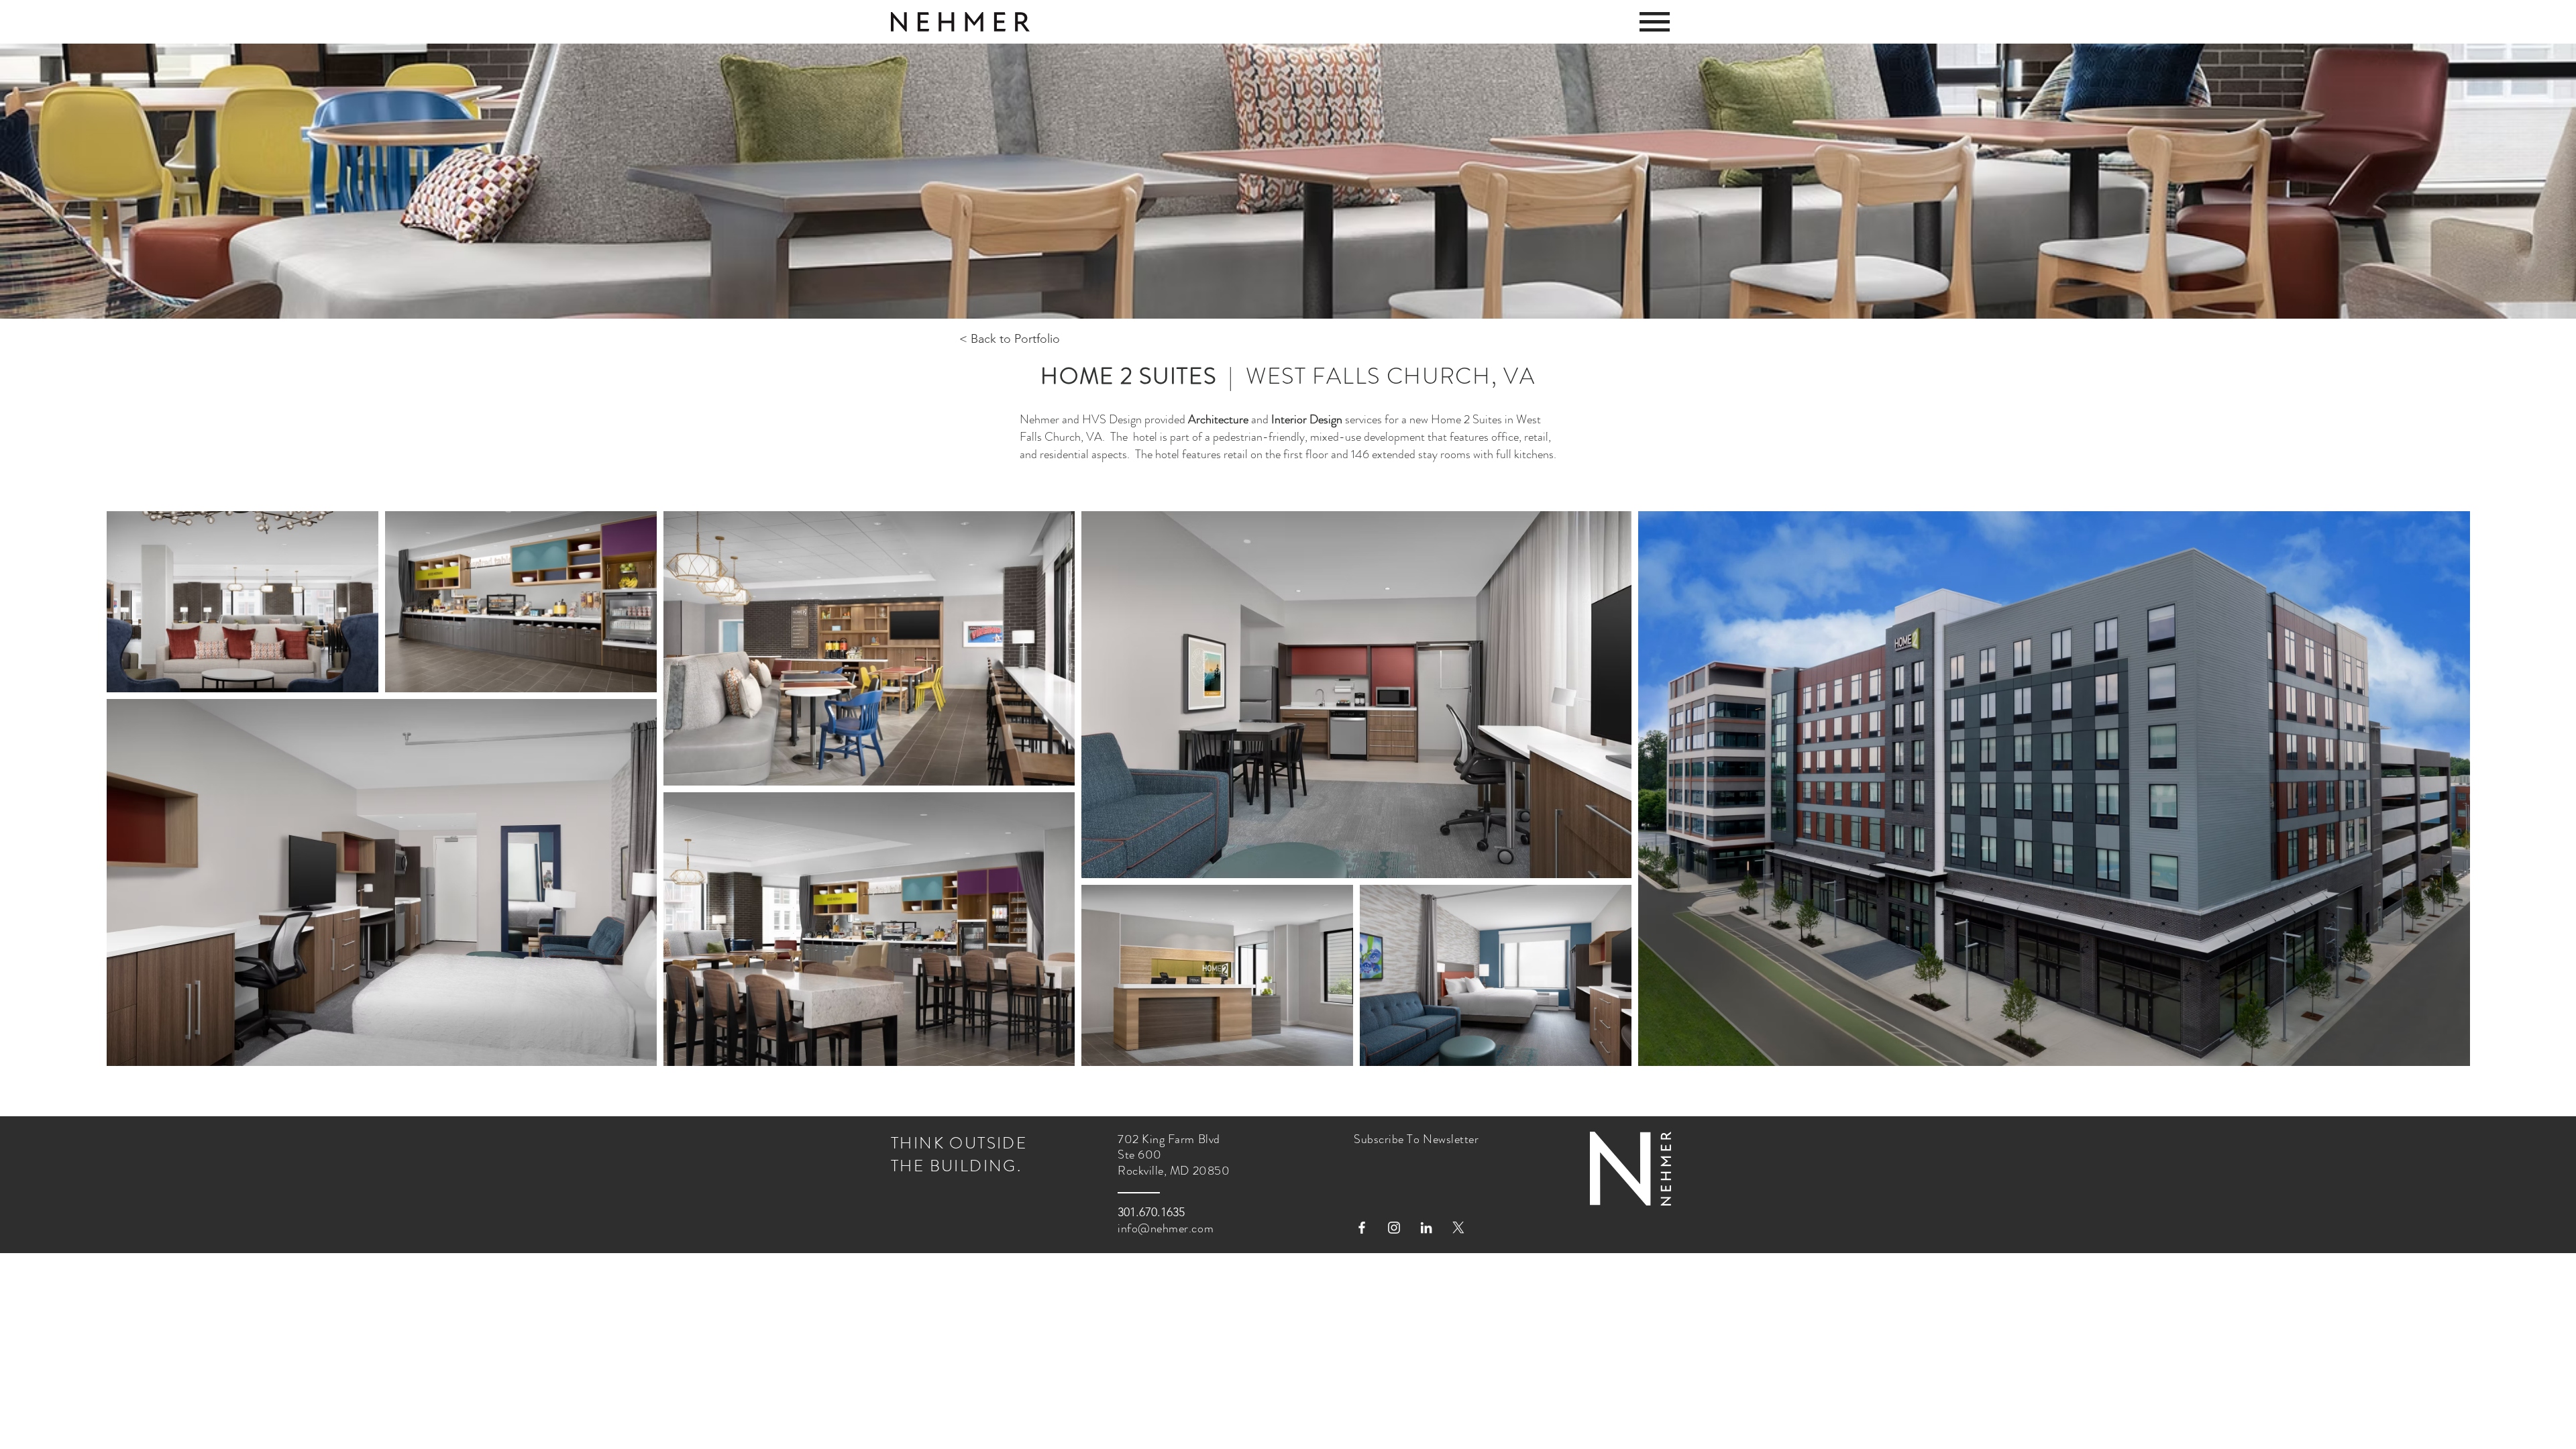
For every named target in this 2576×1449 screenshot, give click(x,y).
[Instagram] (1394, 1228)
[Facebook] (1362, 1228)
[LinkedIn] (1426, 1228)
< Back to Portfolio (1010, 339)
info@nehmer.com (1166, 1228)
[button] (1655, 22)
